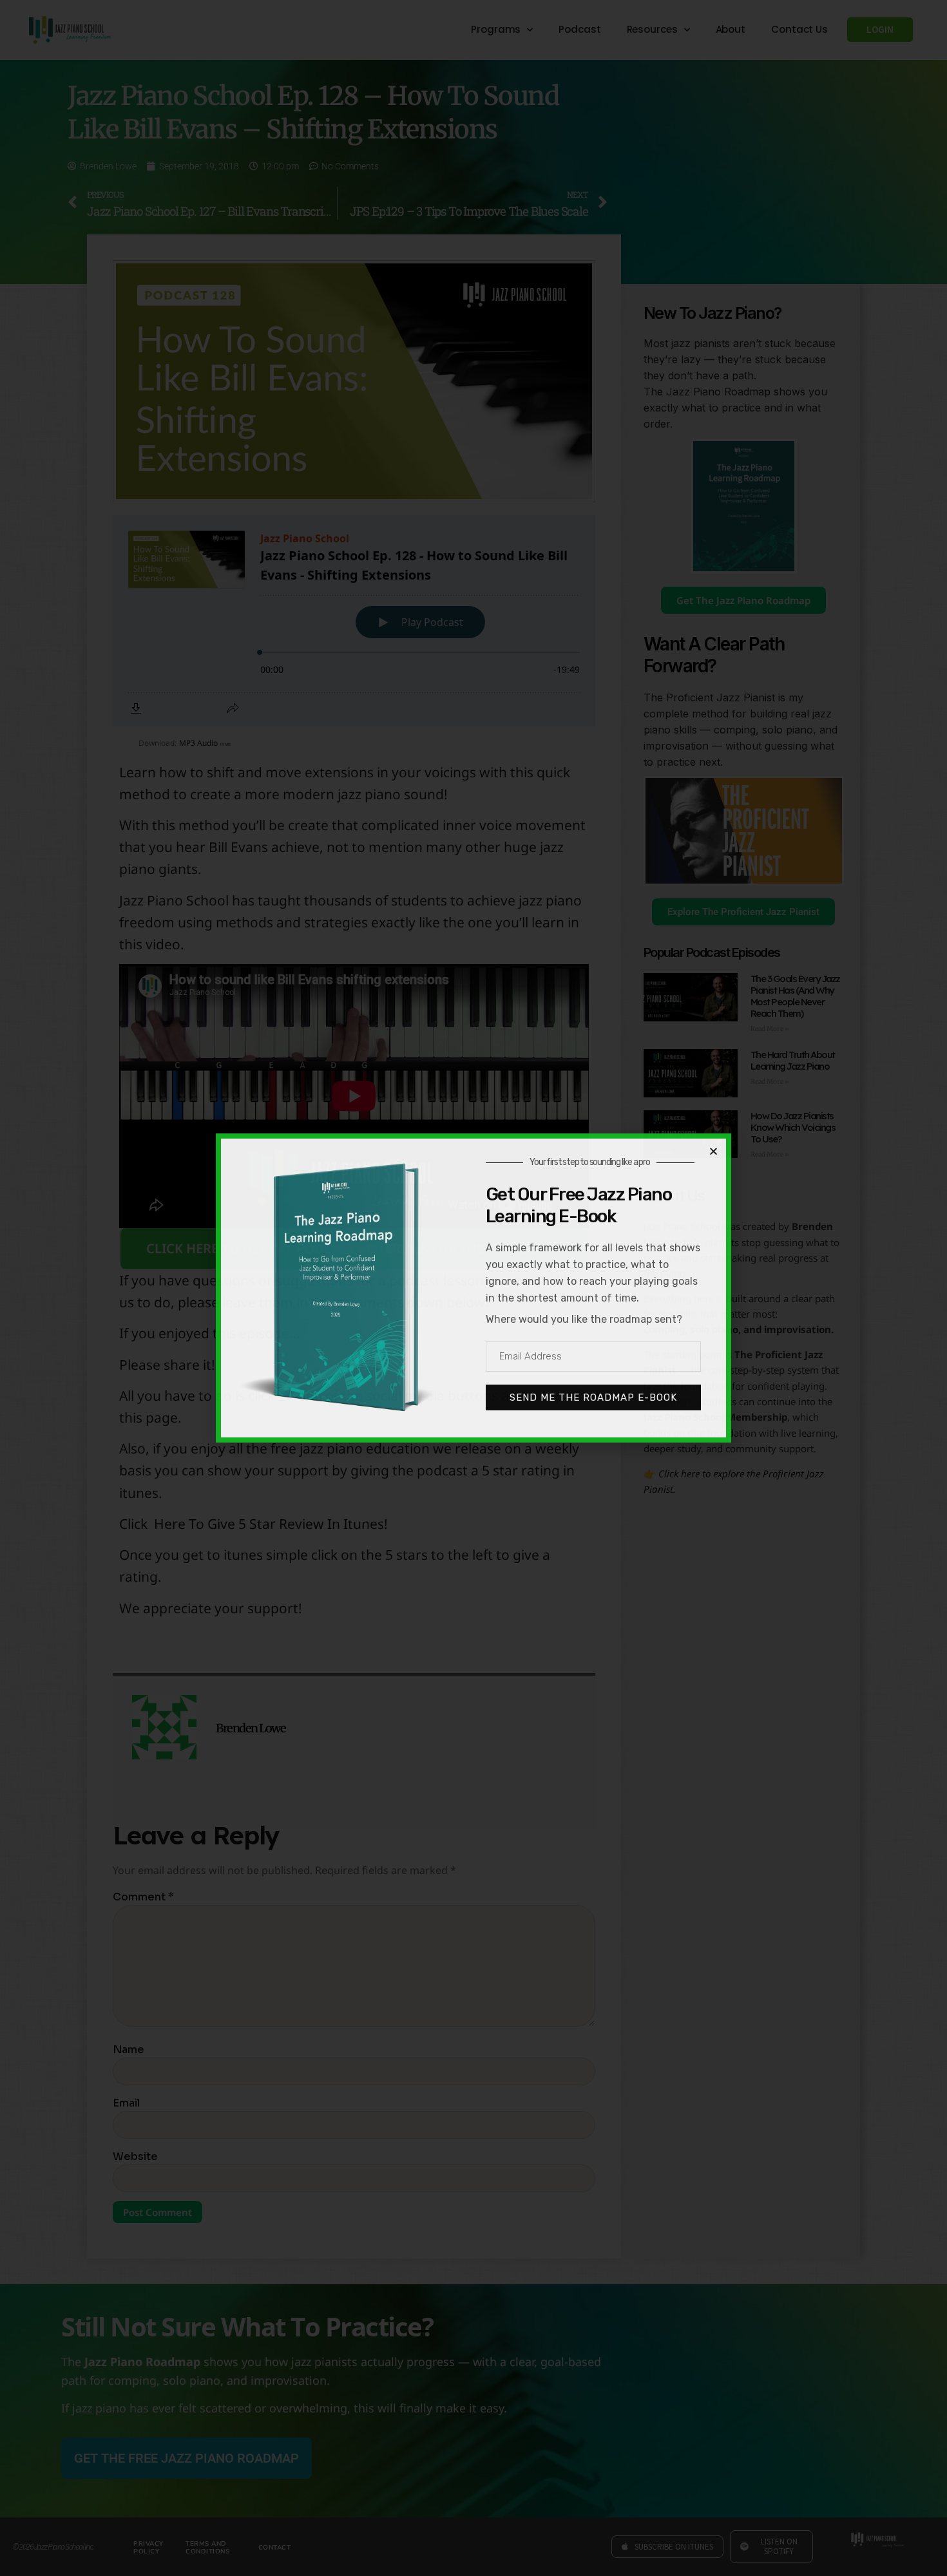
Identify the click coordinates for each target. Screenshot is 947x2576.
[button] (713, 1151)
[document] (473, 1288)
